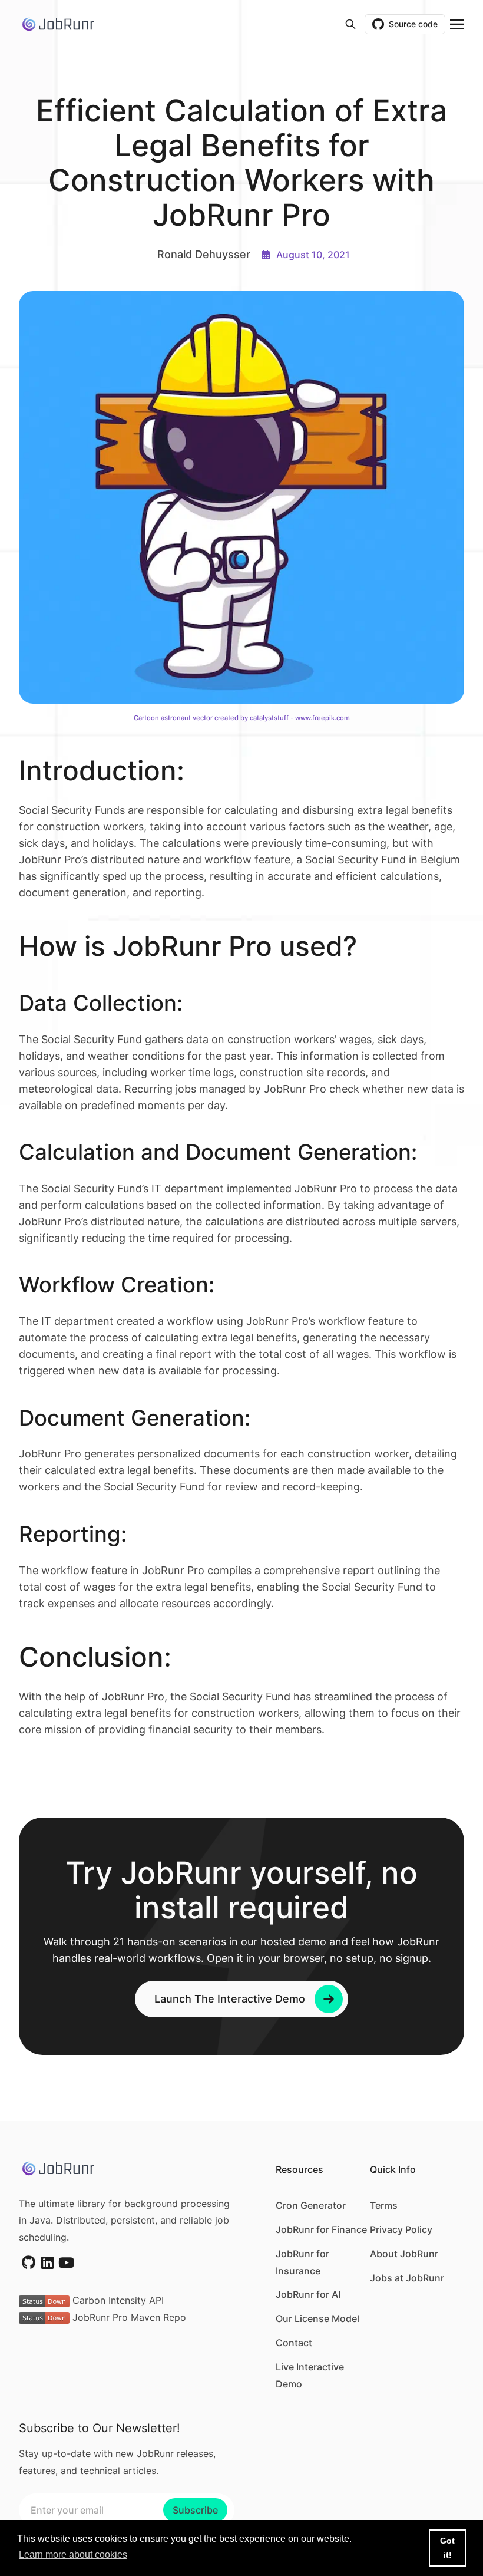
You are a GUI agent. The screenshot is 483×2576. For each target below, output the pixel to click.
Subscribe (195, 2510)
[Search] (350, 24)
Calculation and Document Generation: (221, 1152)
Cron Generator (311, 2205)
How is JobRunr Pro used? (191, 946)
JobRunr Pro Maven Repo (128, 2317)
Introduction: (105, 770)
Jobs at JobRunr (407, 2278)
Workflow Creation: (120, 1285)
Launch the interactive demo (230, 1999)
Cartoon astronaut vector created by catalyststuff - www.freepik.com (242, 718)
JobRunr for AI (308, 2294)
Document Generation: (138, 1418)
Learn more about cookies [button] (73, 2554)
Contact (294, 2343)
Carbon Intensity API (117, 2300)
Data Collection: (104, 1003)
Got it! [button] (447, 2548)
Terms (384, 2205)
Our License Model (317, 2318)
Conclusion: (99, 1657)
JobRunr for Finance (321, 2229)
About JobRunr (404, 2254)
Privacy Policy (401, 2229)
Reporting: (76, 1534)
